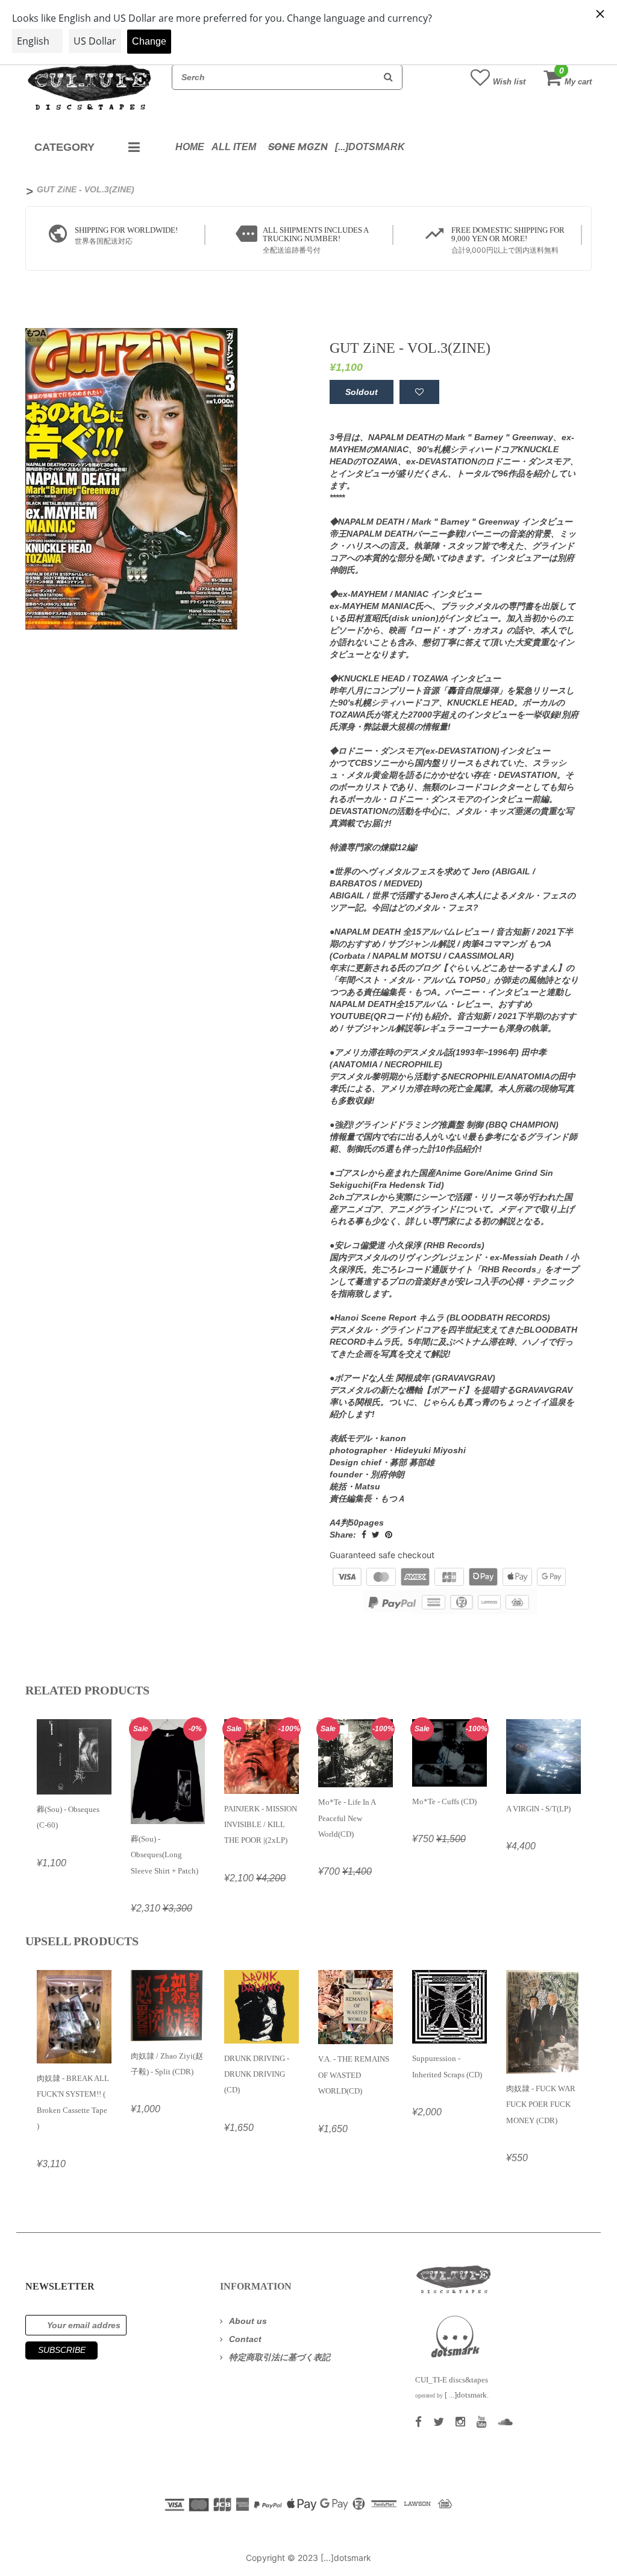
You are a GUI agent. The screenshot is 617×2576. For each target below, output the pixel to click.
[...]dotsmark (370, 147)
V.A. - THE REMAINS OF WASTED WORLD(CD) (354, 2075)
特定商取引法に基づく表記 (280, 2357)
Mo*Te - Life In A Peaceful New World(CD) (347, 1818)
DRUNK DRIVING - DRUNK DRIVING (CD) (257, 2074)
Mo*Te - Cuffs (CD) (444, 1801)
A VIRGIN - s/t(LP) (538, 1809)
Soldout (362, 392)
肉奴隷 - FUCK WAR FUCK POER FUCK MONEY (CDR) (541, 2104)
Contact (245, 2339)
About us (248, 2321)
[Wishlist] (419, 392)
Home (190, 147)
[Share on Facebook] (364, 1535)
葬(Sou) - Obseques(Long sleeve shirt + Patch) (164, 1855)
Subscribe (62, 2350)
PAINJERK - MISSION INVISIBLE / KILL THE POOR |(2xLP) (261, 1825)
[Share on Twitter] (376, 1535)
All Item (234, 147)
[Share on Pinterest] (389, 1535)
